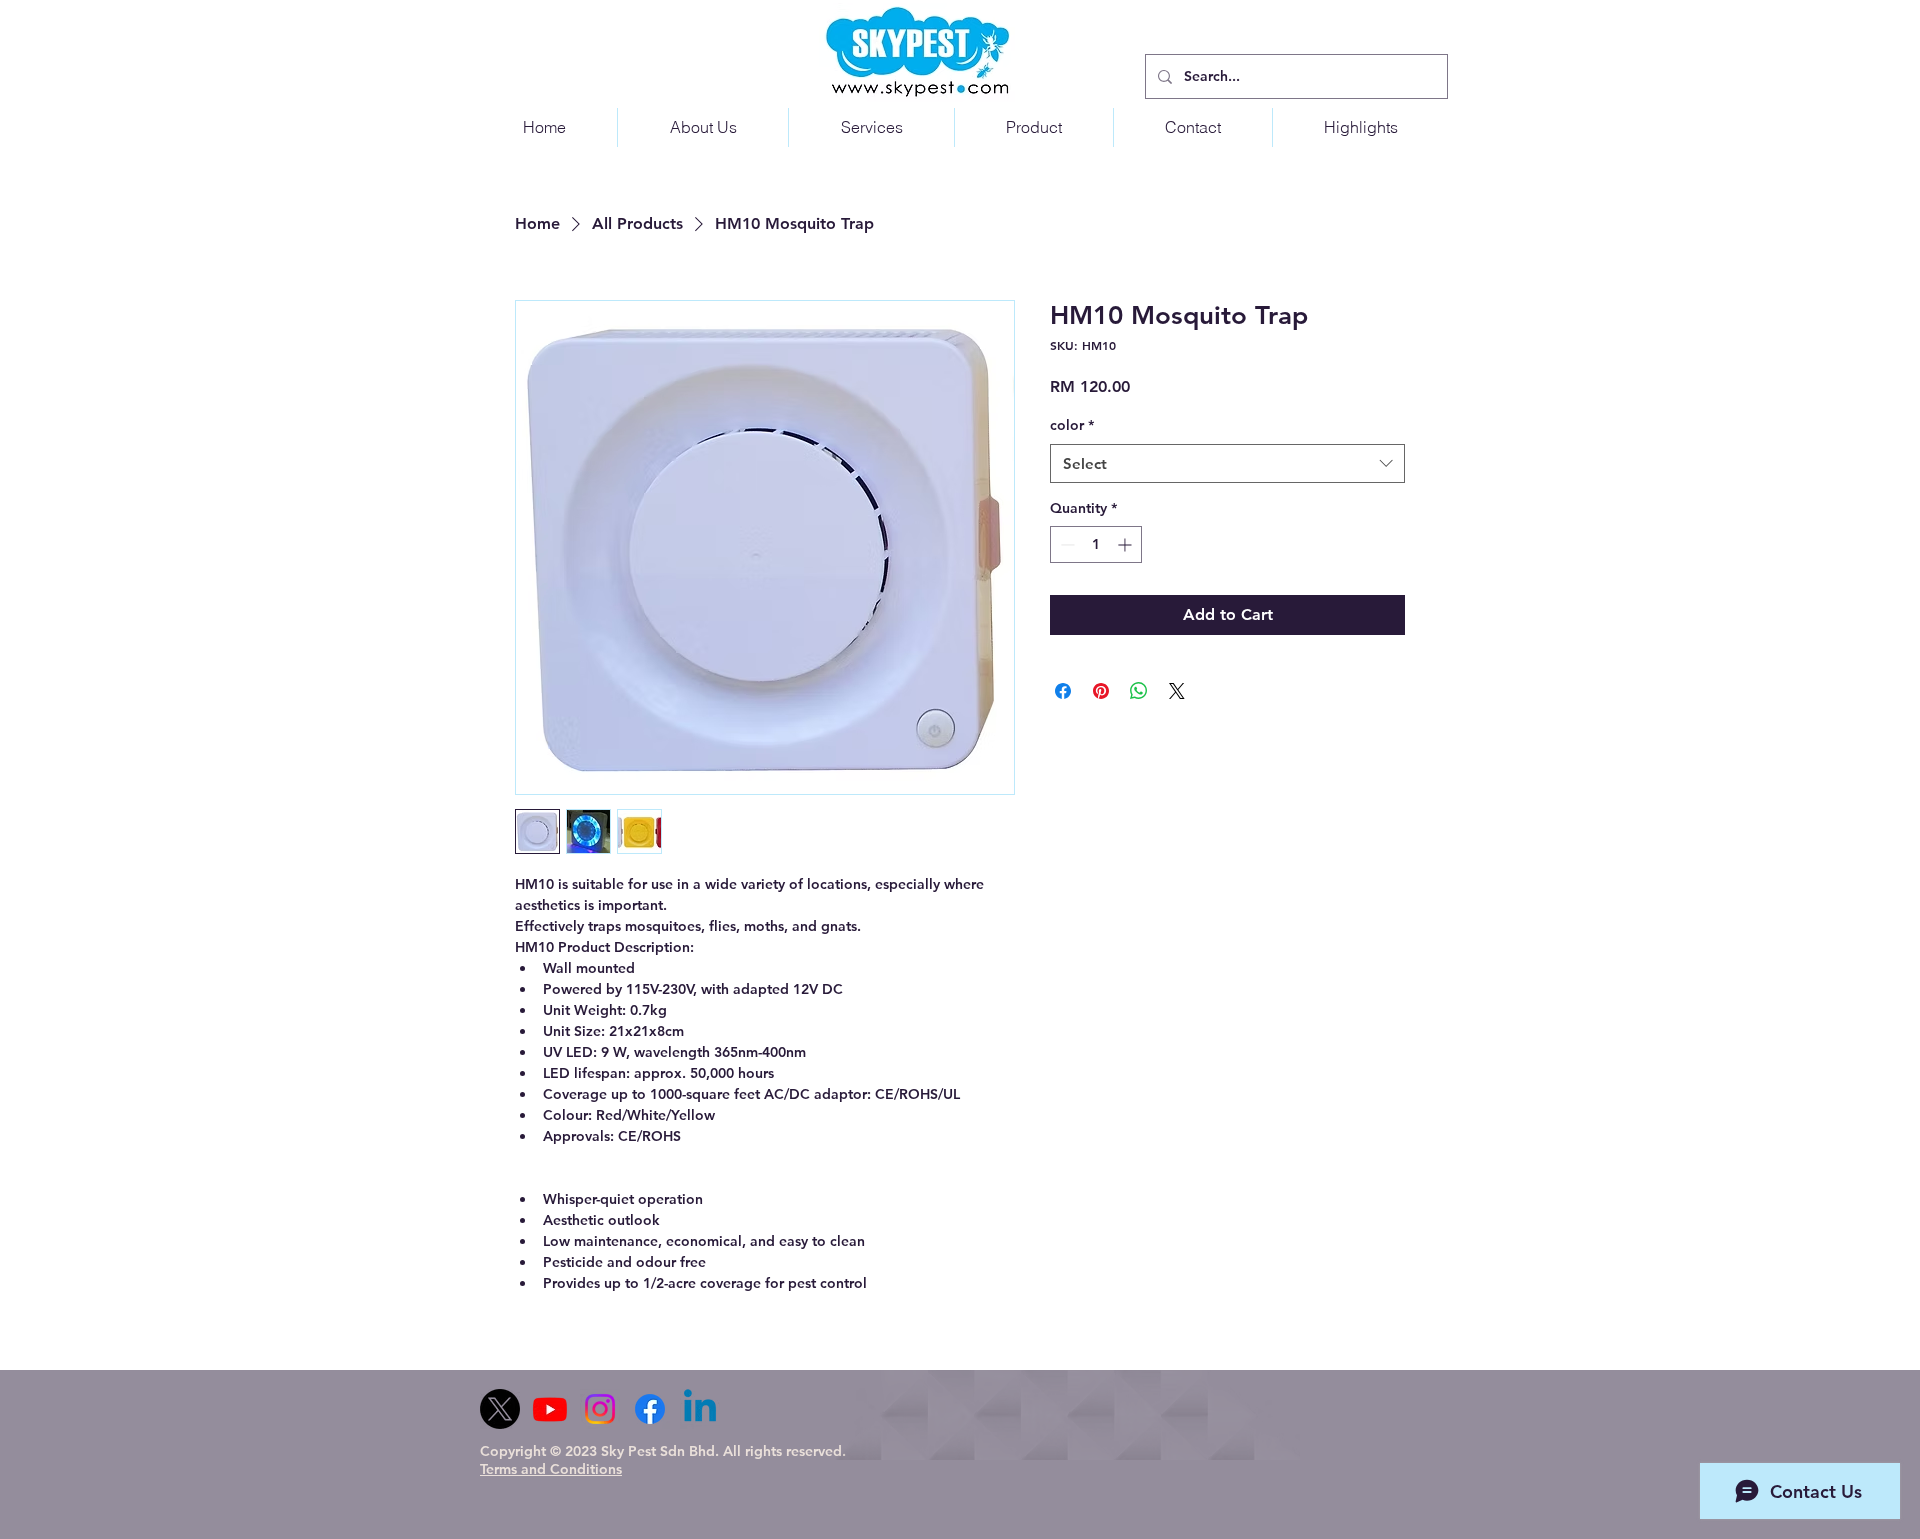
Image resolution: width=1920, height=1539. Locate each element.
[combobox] (1227, 463)
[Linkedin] (700, 1409)
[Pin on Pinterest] (1101, 691)
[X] (500, 1409)
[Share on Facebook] (1063, 691)
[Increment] (1126, 544)
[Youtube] (550, 1409)
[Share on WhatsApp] (1139, 691)
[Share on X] (1177, 691)
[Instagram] (600, 1409)
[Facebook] (650, 1409)
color (1072, 425)
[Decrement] (1065, 544)
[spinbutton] (1096, 544)
